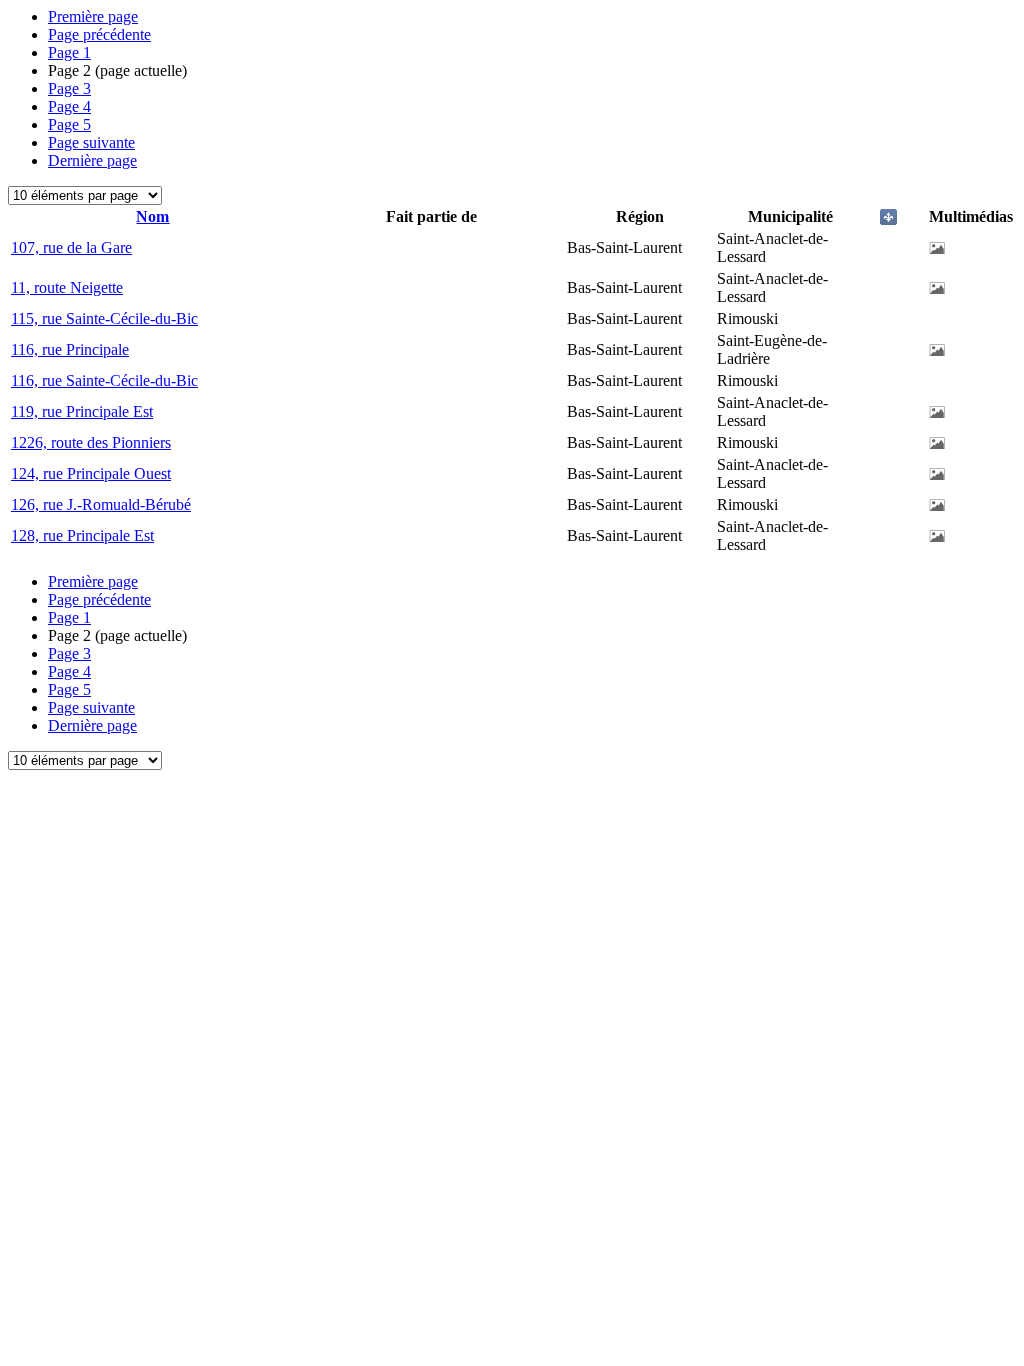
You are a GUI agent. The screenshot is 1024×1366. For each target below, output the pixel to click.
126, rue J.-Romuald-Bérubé (101, 504)
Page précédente (99, 34)
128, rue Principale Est (82, 535)
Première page (93, 16)
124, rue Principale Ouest (91, 473)
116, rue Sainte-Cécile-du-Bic (104, 380)
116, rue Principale (70, 349)
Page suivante (91, 142)
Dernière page (92, 160)
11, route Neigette (67, 287)
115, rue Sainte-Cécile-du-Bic (104, 318)
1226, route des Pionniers (91, 442)
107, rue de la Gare (71, 247)
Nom (152, 216)
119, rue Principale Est (82, 411)
